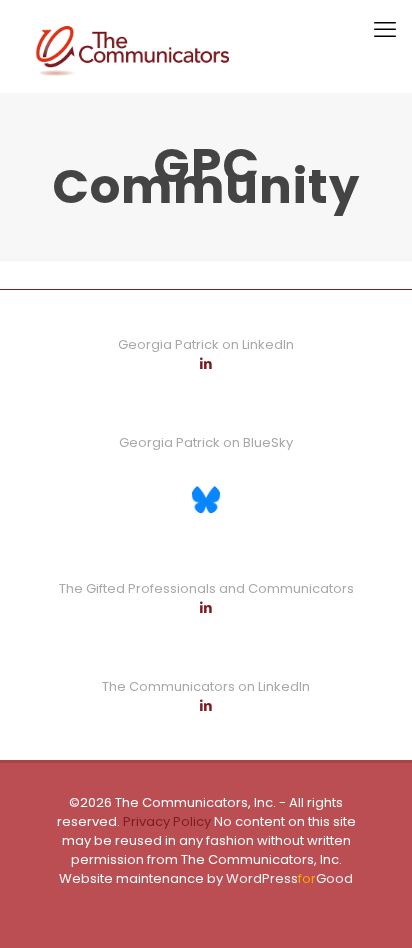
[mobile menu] (385, 30)
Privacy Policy (165, 821)
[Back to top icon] (371, 907)
